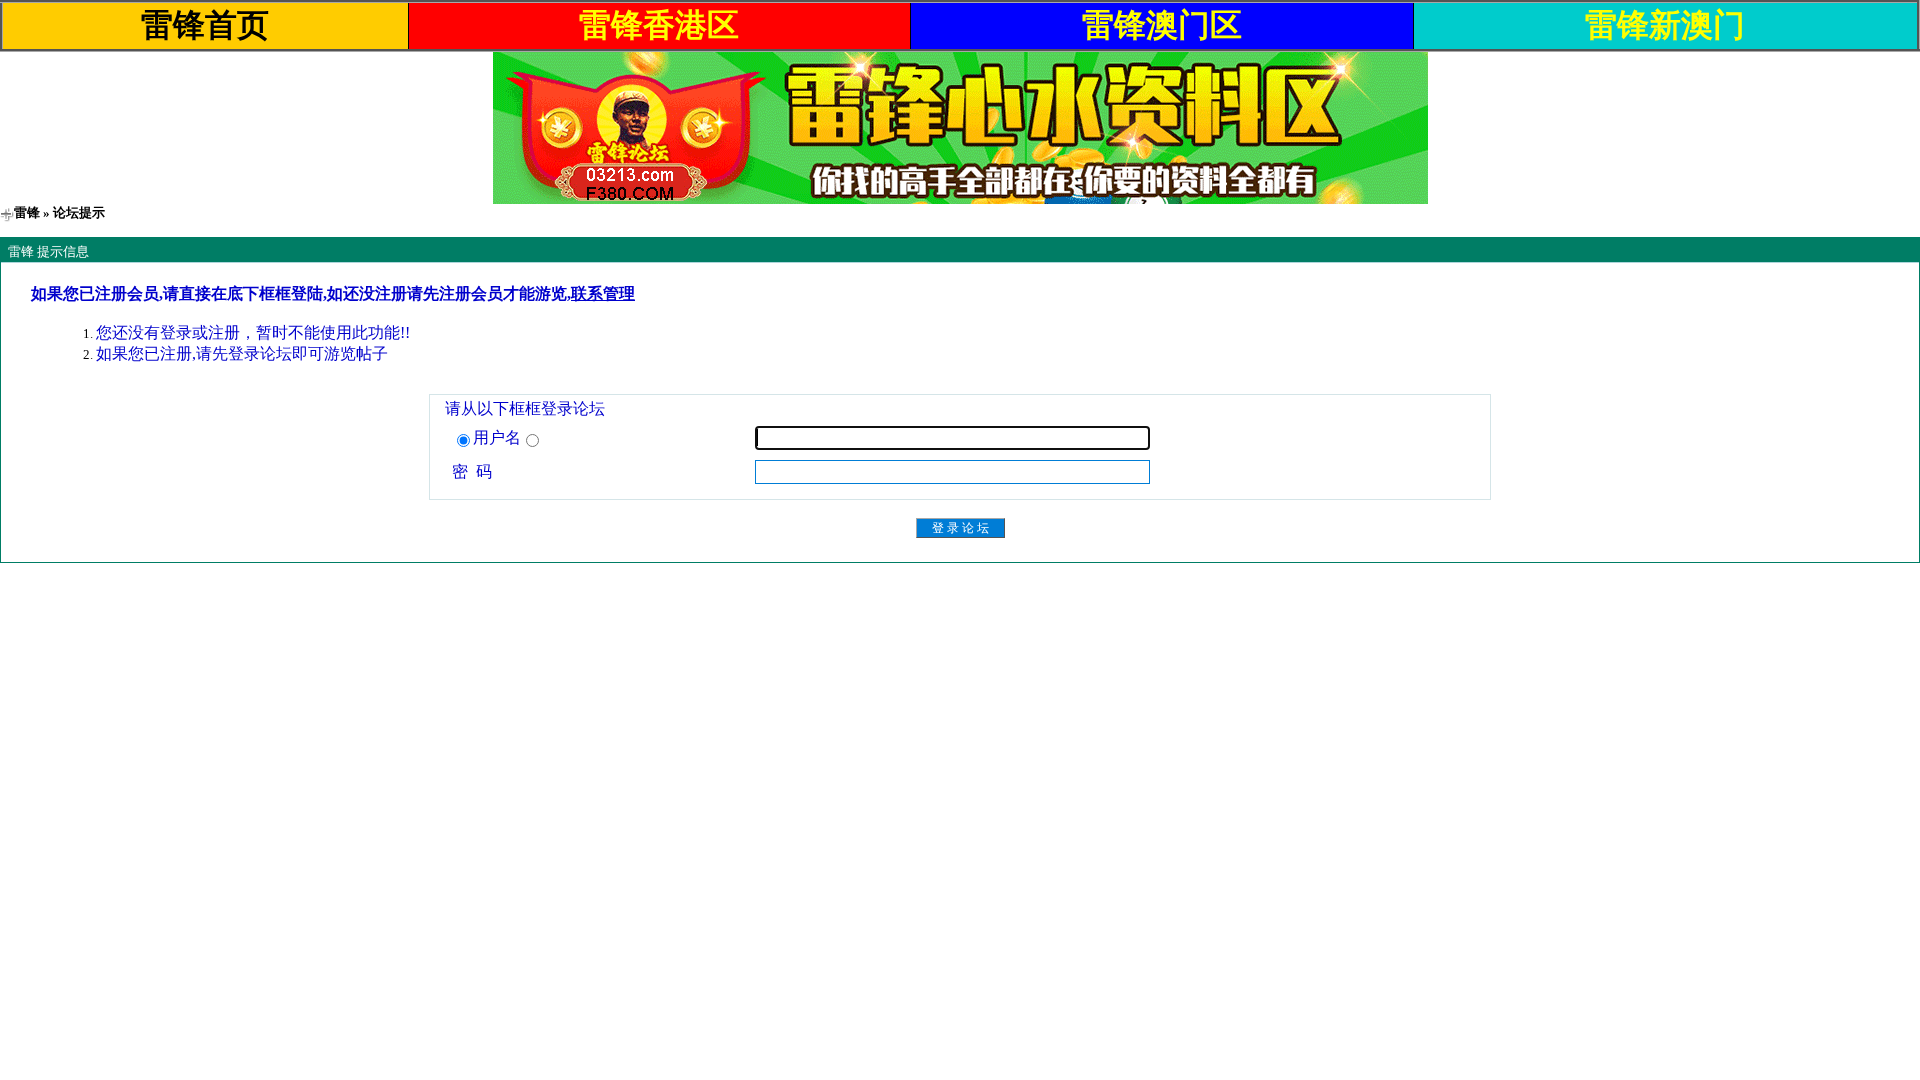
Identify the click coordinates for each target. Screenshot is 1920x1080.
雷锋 (27, 212)
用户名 (497, 437)
